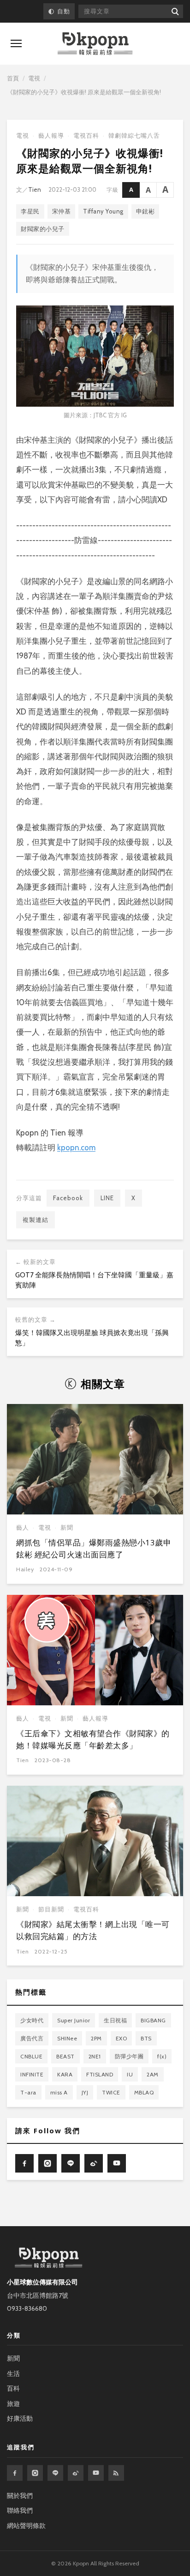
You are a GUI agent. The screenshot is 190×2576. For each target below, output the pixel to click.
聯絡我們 (20, 2510)
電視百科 (86, 136)
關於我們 (20, 2496)
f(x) (162, 2056)
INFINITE (32, 2074)
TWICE (111, 2092)
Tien (35, 189)
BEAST (65, 2056)
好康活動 (20, 2418)
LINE (107, 1198)
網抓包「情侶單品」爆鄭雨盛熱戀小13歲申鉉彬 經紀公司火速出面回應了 (94, 1548)
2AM (153, 2074)
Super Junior (74, 2020)
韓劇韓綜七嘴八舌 (134, 136)
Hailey (25, 1569)
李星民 (30, 211)
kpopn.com (76, 1148)
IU (130, 2074)
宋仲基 (62, 211)
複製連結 (36, 1220)
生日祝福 (115, 2020)
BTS (146, 2038)
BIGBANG (153, 2020)
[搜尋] (175, 11)
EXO (122, 2038)
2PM (96, 2038)
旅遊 (13, 2404)
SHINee (67, 2038)
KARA (65, 2074)
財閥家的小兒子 (43, 229)
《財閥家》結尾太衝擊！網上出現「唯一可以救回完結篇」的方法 (93, 1930)
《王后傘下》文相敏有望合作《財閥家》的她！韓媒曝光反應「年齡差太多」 (93, 1739)
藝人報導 (51, 136)
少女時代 (32, 2020)
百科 (13, 2388)
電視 (34, 78)
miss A (59, 2092)
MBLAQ (144, 2092)
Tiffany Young (103, 211)
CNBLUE (31, 2056)
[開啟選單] (16, 43)
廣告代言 (32, 2038)
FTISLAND (100, 2074)
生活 (13, 2374)
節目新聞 (51, 1909)
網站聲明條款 (26, 2526)
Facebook (68, 1198)
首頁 (13, 78)
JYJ (85, 2092)
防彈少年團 (129, 2056)
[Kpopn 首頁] (95, 44)
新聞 (67, 1528)
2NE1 (95, 2056)
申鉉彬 (145, 211)
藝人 (23, 1528)
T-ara (28, 2092)
